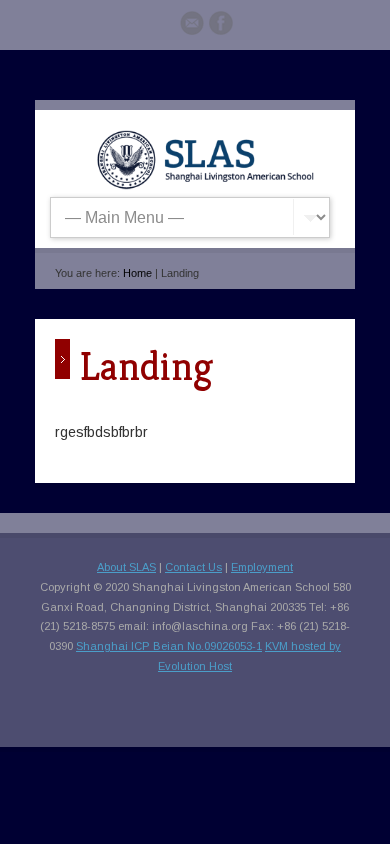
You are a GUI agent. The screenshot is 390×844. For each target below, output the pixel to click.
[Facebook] (221, 26)
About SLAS (126, 567)
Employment (262, 567)
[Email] (192, 26)
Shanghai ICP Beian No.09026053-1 (169, 646)
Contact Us (193, 567)
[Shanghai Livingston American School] (205, 185)
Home (137, 273)
